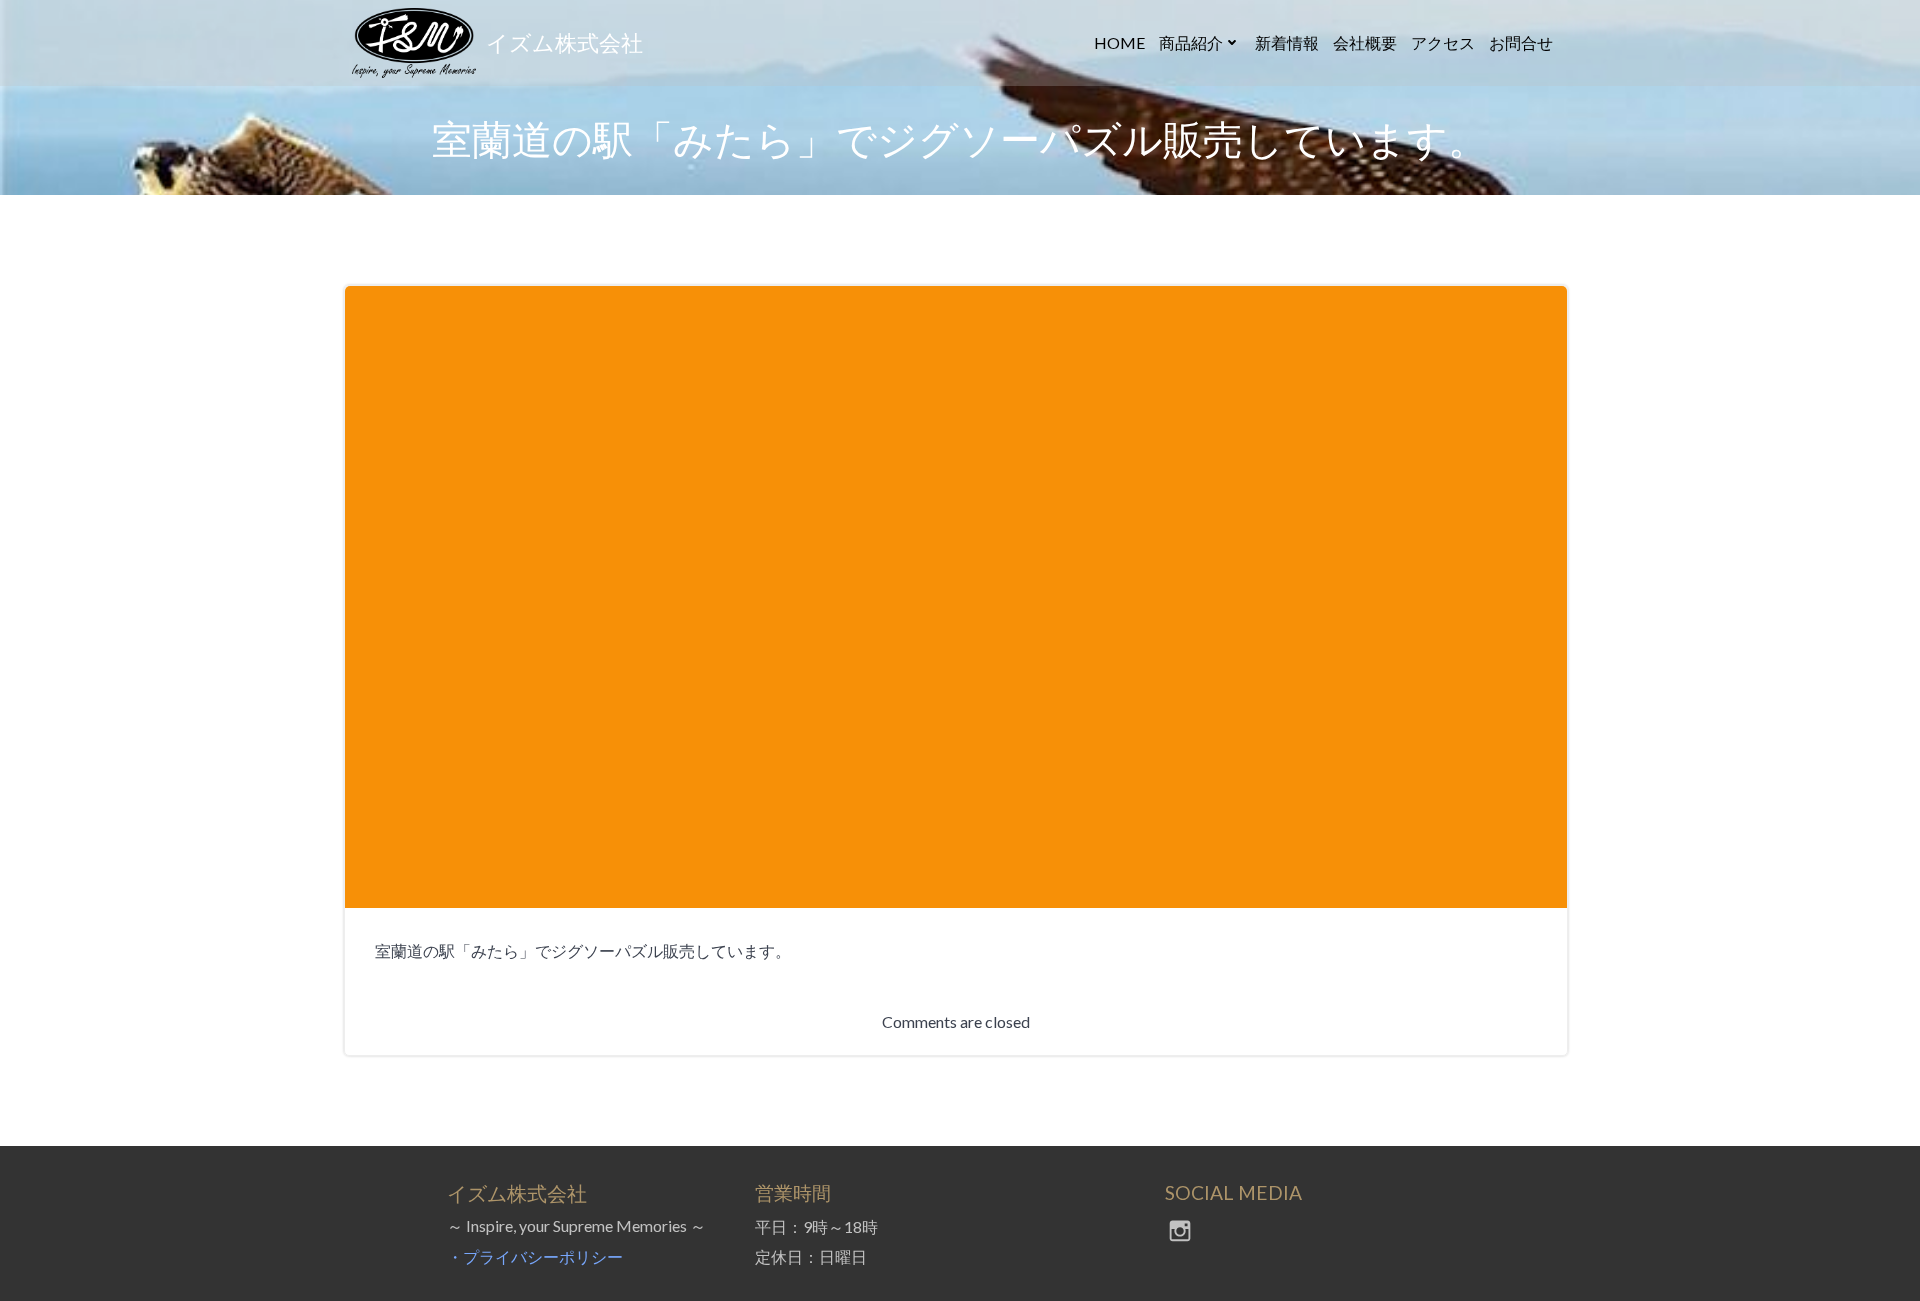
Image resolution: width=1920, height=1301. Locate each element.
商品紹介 (1191, 42)
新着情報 (1287, 42)
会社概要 (1365, 42)
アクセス (1443, 42)
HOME (1119, 42)
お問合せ (1521, 42)
